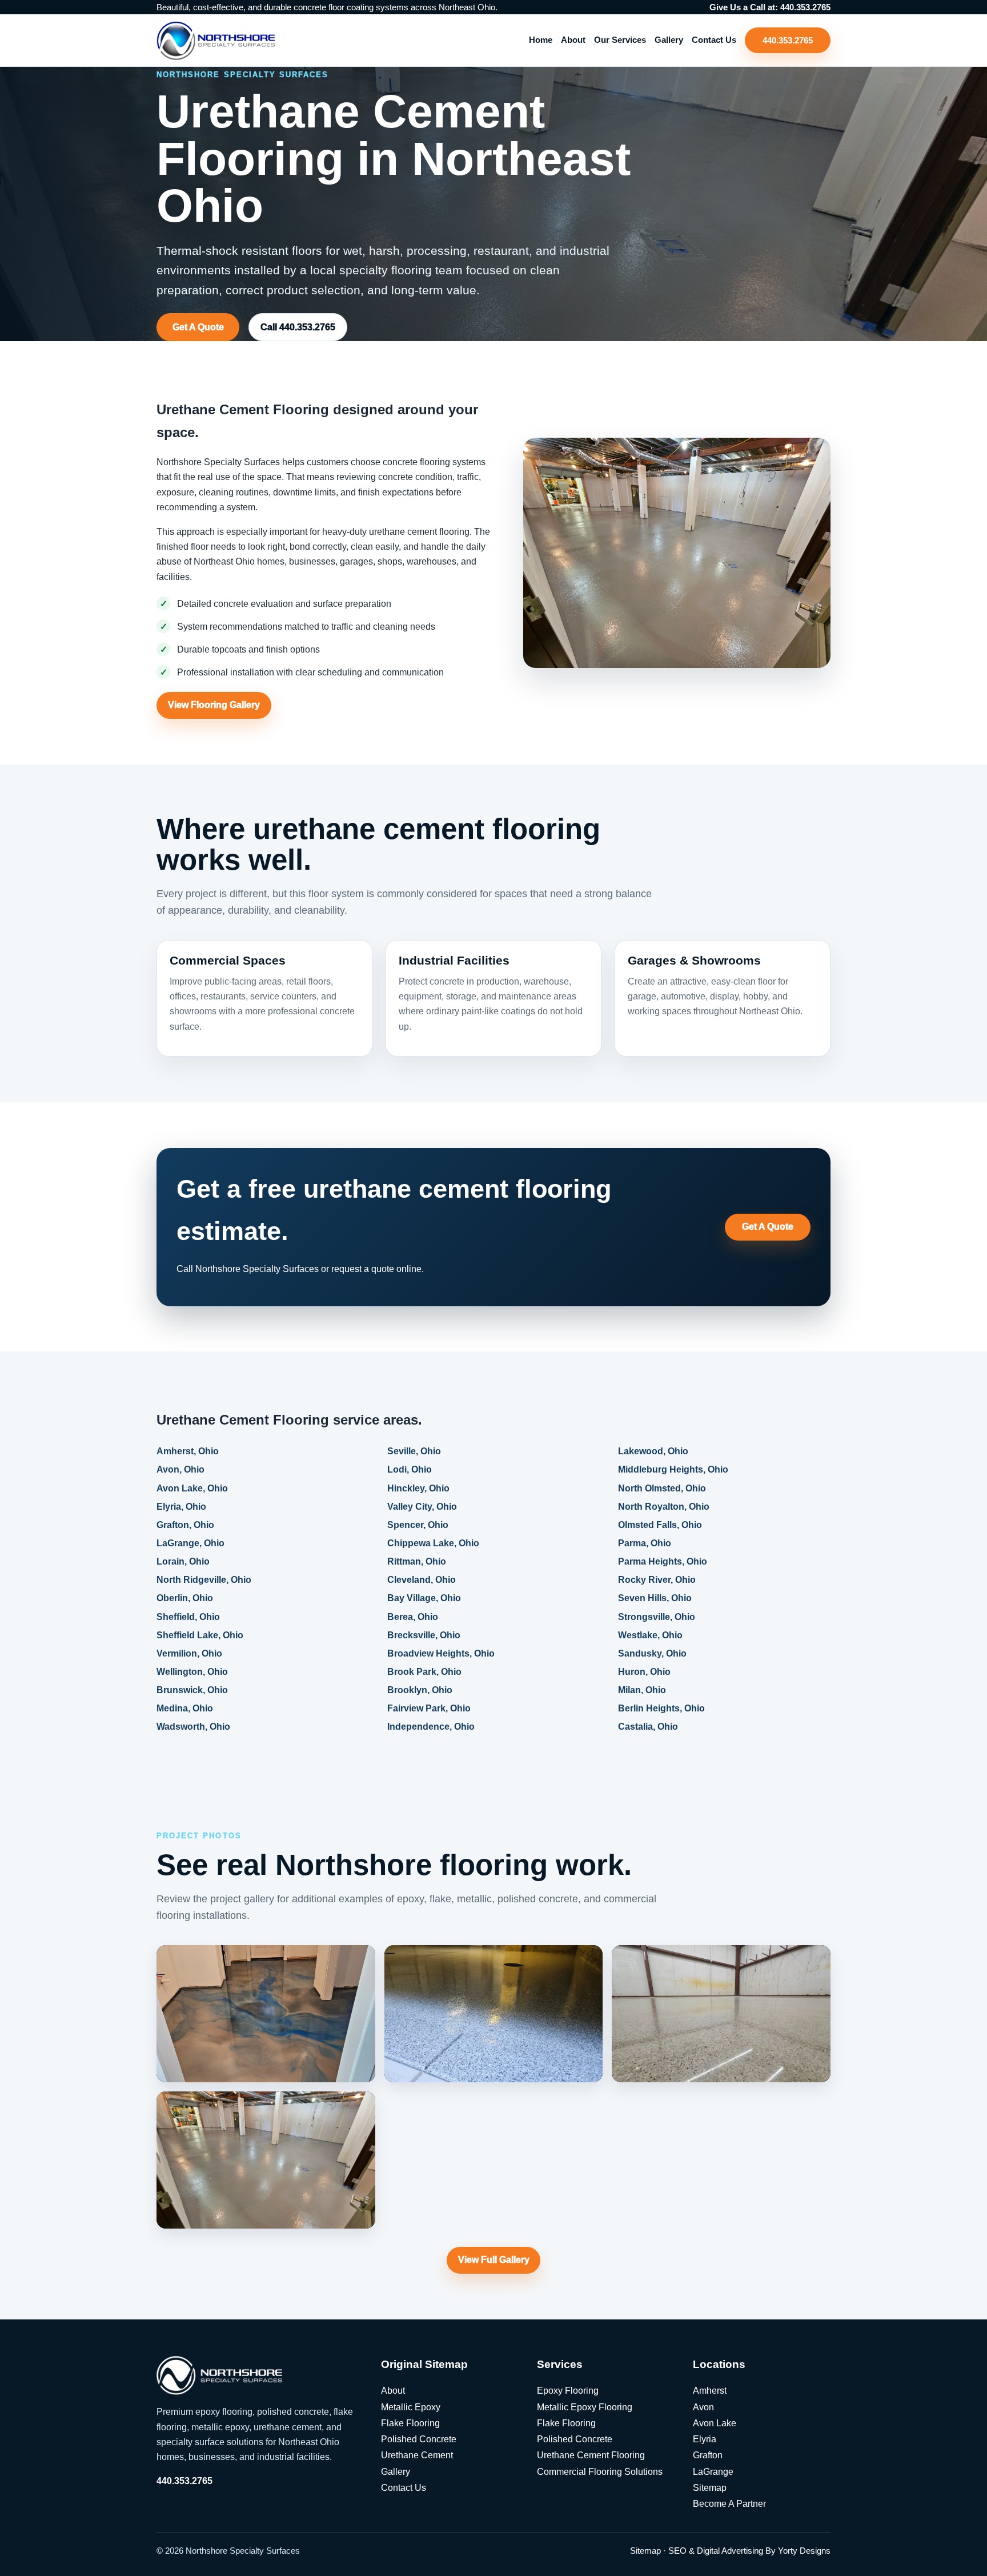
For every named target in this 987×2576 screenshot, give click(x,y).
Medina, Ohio (185, 1708)
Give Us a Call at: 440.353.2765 (770, 7)
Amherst (710, 2391)
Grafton (708, 2455)
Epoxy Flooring (568, 2391)
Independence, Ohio (431, 1727)
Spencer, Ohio (418, 1525)
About (573, 40)
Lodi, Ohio (410, 1470)
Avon (703, 2407)
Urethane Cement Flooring (591, 2455)
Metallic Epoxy (411, 2407)
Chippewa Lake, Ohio (433, 1543)
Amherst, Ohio (188, 1452)
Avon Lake (715, 2423)
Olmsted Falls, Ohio (660, 1525)
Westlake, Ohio (650, 1635)
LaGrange (713, 2472)
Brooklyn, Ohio (420, 1690)
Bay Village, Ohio (424, 1599)
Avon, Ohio (180, 1470)
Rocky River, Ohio (657, 1580)
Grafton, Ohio (185, 1525)
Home (541, 40)
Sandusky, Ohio (652, 1653)
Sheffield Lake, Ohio (200, 1635)
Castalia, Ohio (648, 1727)
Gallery (669, 40)
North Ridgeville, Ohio (204, 1580)
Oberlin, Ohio (185, 1599)
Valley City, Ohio (422, 1507)
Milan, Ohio (642, 1690)
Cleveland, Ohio (422, 1580)
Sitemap (710, 2488)
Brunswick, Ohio (192, 1690)
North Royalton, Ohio (664, 1507)
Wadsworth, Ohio (193, 1727)
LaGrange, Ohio (190, 1543)
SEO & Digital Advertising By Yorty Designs (749, 2551)
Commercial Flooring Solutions (600, 2472)
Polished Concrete (419, 2439)
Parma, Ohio (645, 1543)
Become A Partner (729, 2504)
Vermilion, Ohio (189, 1653)
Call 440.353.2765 (298, 327)
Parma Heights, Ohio (663, 1561)
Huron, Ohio (644, 1672)
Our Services (620, 40)
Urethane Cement (417, 2455)
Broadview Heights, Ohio (441, 1653)
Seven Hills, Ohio (655, 1599)
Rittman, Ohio (417, 1561)
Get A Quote (198, 327)
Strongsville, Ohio (657, 1617)
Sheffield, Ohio (188, 1617)
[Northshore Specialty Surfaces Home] (216, 40)
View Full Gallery (494, 2260)
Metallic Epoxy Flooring (585, 2407)
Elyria (705, 2439)
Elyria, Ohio (181, 1507)
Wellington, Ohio (192, 1672)
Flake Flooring (410, 2423)
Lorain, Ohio (183, 1561)
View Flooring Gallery (214, 705)
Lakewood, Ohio (653, 1452)
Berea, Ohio (413, 1617)
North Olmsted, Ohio (662, 1488)
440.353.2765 (788, 40)
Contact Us (714, 40)
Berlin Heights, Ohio (661, 1708)
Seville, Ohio (414, 1452)
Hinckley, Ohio (418, 1488)
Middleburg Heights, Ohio (673, 1470)
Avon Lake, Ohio (192, 1488)
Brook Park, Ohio (424, 1672)
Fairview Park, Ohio (429, 1708)
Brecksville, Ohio (424, 1635)
